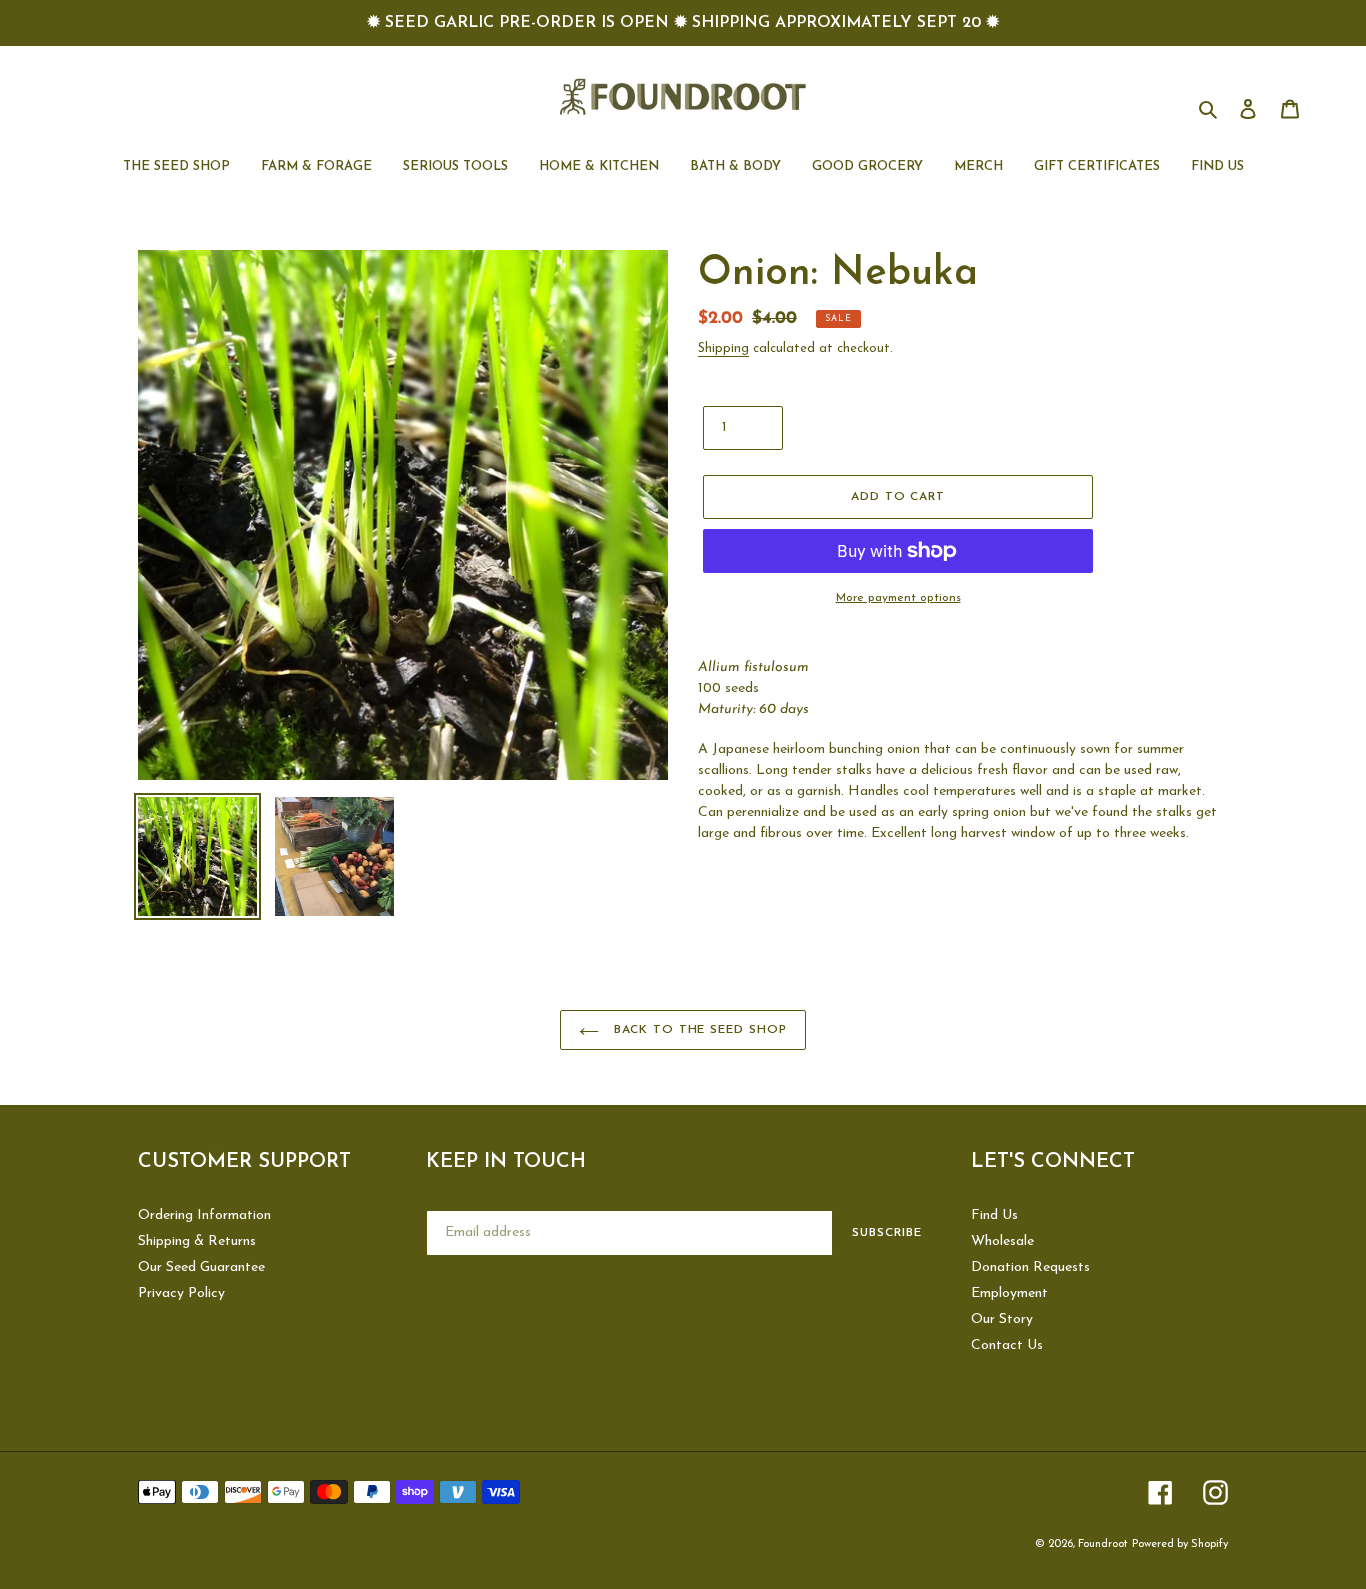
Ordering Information (204, 1215)
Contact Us (1007, 1345)
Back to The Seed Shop (698, 1030)
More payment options (898, 598)
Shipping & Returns (197, 1241)
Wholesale (1002, 1241)
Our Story (1002, 1319)
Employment (1009, 1293)
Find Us (994, 1215)
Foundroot (1103, 1544)
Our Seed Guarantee (201, 1267)
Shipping (723, 348)
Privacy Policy (181, 1293)
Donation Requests (1030, 1267)
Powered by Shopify (1180, 1544)
